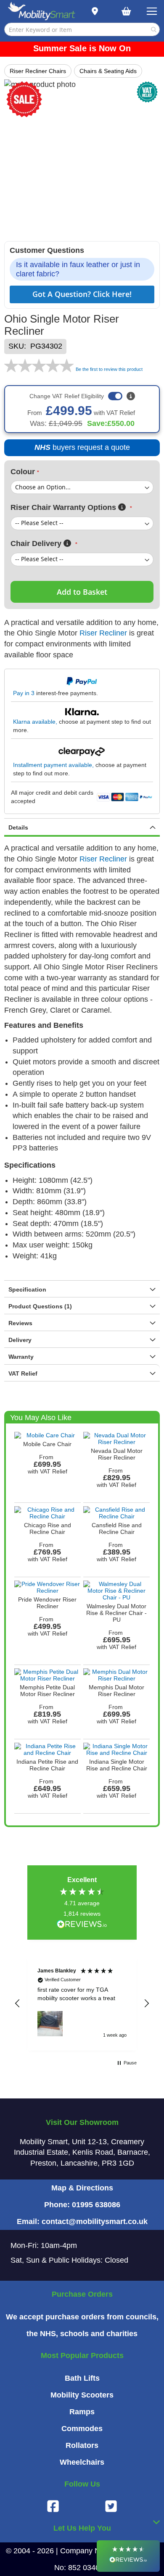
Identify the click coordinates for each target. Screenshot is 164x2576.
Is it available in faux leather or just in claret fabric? (78, 269)
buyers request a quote (78, 450)
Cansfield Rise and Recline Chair (117, 1528)
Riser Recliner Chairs (38, 71)
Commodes (82, 2429)
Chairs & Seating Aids (108, 71)
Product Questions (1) (40, 1306)
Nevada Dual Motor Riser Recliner (117, 1454)
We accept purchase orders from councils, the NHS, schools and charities (82, 2325)
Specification (27, 1289)
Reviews (20, 1323)
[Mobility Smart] (41, 12)
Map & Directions (82, 2188)
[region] (82, 2004)
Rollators (82, 2445)
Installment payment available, (53, 765)
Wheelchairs (82, 2462)
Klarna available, (35, 722)
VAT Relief (23, 1373)
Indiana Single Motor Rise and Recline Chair (117, 1765)
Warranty (21, 1357)
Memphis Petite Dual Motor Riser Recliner (47, 1691)
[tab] (82, 827)
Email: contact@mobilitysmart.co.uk (82, 2222)
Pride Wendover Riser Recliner (47, 1603)
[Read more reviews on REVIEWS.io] (82, 1925)
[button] (18, 2004)
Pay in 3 (24, 693)
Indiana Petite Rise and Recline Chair (47, 1765)
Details (18, 827)
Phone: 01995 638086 (82, 2205)
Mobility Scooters (82, 2395)
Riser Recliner (103, 633)
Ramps (82, 2412)
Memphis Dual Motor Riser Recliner (116, 1691)
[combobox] (82, 29)
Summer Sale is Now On (82, 48)
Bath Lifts (82, 2378)
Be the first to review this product (109, 369)
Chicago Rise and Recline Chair (48, 1528)
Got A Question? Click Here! (82, 294)
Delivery (20, 1340)
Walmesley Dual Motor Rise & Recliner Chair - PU (116, 1613)
